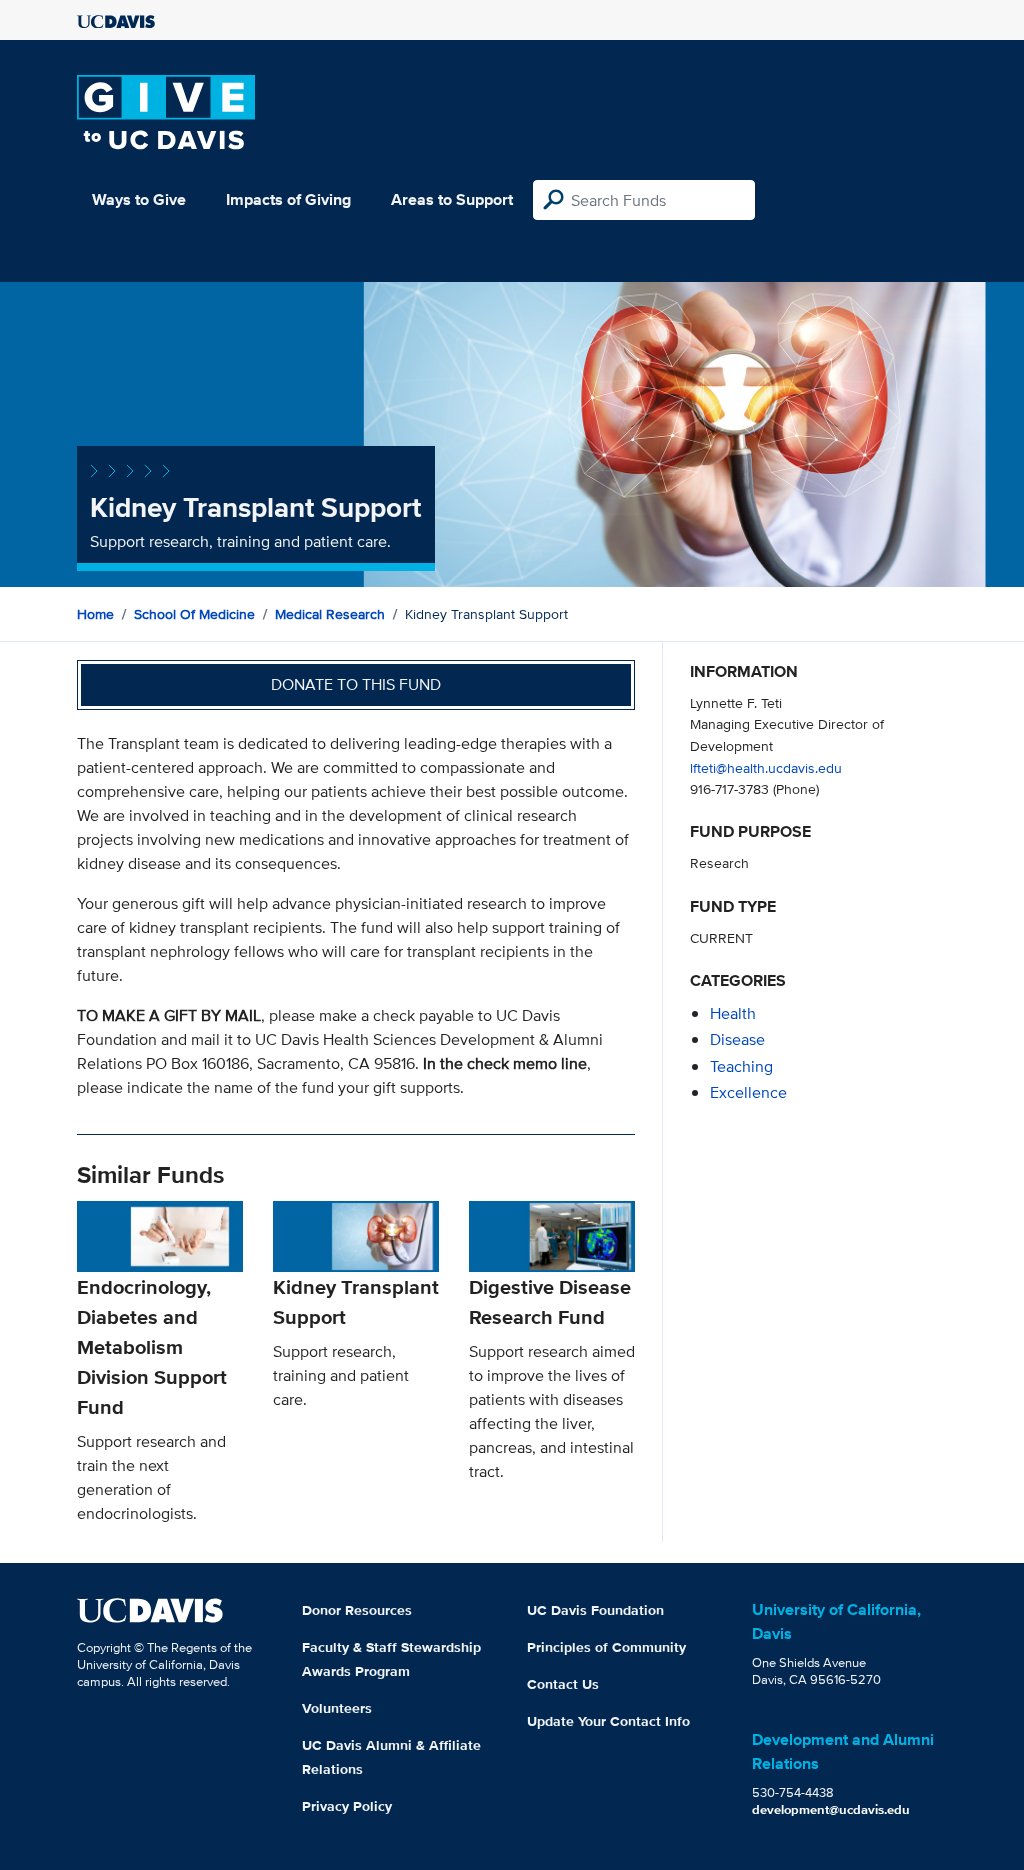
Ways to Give (139, 199)
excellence (748, 1092)
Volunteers (337, 1708)
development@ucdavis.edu (831, 1809)
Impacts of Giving (288, 199)
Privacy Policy (347, 1806)
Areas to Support (452, 199)
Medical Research (330, 614)
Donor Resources (357, 1610)
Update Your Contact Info (608, 1721)
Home (95, 614)
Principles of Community (606, 1647)
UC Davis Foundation (595, 1610)
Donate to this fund (356, 684)
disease (737, 1039)
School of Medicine (194, 614)
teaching (741, 1066)
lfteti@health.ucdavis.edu (766, 767)
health (733, 1013)
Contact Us (563, 1684)
